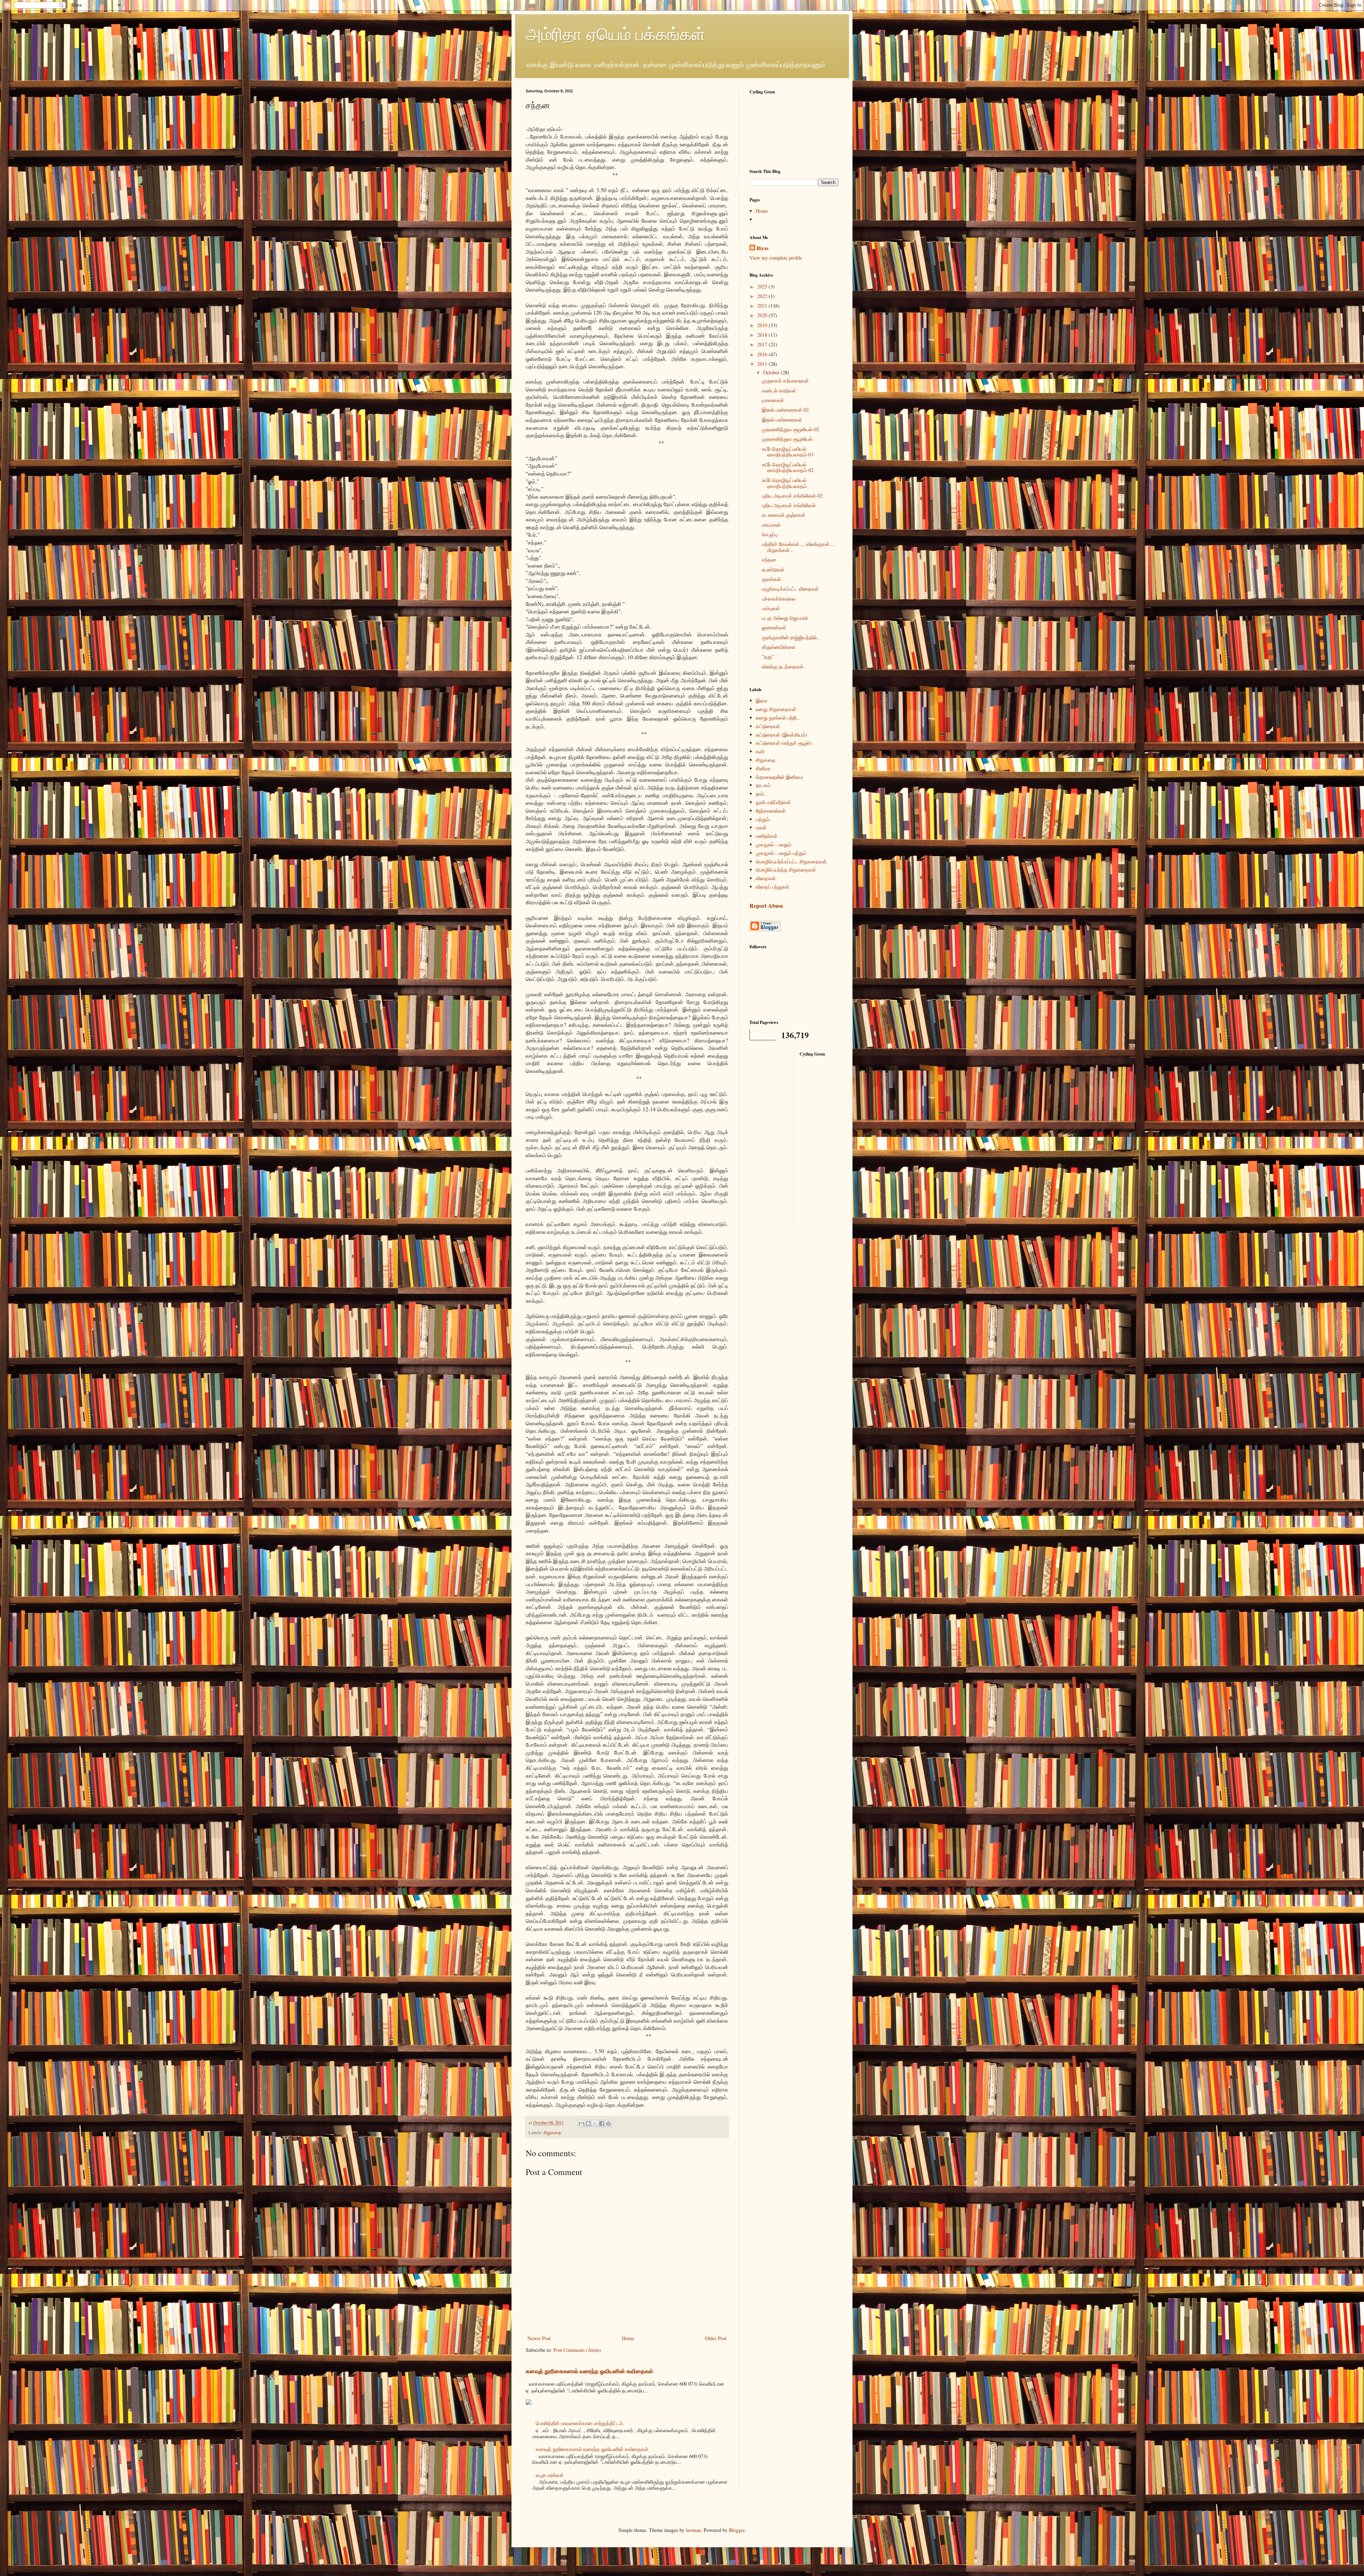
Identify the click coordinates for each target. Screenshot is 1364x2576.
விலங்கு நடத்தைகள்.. (784, 666)
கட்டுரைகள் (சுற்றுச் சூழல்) (784, 743)
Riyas (762, 248)
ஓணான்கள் (774, 627)
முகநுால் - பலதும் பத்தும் (781, 853)
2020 (763, 315)
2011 (763, 364)
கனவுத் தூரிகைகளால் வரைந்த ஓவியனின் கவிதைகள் (589, 2371)
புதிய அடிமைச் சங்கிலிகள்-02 (792, 496)
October (772, 372)
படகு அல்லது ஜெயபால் (785, 618)
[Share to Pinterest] (608, 2124)
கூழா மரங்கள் (550, 2475)
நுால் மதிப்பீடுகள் (773, 802)
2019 (763, 325)
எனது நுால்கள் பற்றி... (778, 718)
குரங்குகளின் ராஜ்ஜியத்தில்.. (791, 637)
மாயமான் (771, 525)
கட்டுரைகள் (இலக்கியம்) (781, 735)
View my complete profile (776, 258)
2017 (763, 344)
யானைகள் (773, 400)
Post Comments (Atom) (577, 2350)
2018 (763, 335)
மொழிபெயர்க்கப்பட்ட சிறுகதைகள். (792, 861)
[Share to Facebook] (602, 2124)
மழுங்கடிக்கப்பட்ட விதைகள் (790, 589)
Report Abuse (766, 906)
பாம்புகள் (771, 608)
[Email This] (581, 2124)
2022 (763, 296)
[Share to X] (595, 2124)
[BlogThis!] (588, 2124)
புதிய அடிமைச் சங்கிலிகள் (789, 505)
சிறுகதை (552, 2133)
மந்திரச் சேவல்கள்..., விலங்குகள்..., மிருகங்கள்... (799, 547)
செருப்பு (770, 534)
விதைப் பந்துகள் (773, 887)
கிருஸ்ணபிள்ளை (779, 647)
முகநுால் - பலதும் (774, 844)
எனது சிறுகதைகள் (776, 709)
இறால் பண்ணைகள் (782, 420)
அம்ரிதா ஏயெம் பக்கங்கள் (616, 33)
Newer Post (539, 2338)
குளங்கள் (772, 579)
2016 (763, 354)
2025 (763, 286)
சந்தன (769, 560)
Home (628, 2338)
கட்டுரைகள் (768, 726)
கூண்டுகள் (773, 570)
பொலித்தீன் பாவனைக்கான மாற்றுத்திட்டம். (580, 2423)
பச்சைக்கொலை (779, 599)
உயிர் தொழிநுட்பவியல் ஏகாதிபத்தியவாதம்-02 (788, 467)
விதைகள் (766, 878)
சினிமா (763, 768)
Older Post (716, 2338)
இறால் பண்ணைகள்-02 (785, 410)
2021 (763, 306)
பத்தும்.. (764, 819)
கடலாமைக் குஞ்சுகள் (784, 515)
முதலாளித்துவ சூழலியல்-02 (791, 429)
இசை (762, 701)
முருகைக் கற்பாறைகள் (785, 381)
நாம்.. (761, 794)
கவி (760, 751)
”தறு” (768, 657)
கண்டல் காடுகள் (779, 391)
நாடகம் (763, 785)
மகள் (761, 827)
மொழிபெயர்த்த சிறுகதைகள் (786, 870)
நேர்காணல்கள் (771, 811)
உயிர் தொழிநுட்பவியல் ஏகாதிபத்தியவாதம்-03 (788, 452)
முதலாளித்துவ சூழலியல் (787, 439)
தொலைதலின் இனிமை (780, 777)
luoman (693, 2530)
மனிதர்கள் (767, 836)
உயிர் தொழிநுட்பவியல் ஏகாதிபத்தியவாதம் (784, 483)
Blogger (737, 2530)
